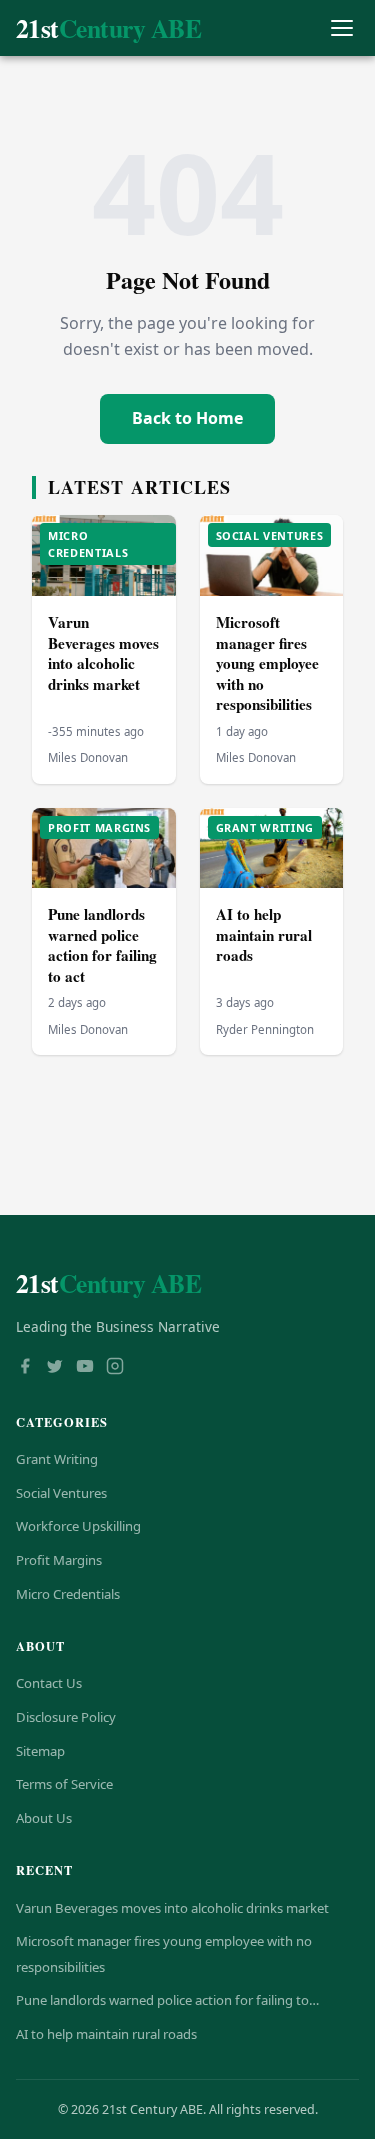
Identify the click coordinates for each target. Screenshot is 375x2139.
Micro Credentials (68, 1594)
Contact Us (49, 1683)
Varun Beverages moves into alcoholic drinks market (103, 653)
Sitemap (40, 1751)
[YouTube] (85, 1368)
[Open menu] (341, 28)
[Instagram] (115, 1368)
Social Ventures (61, 1493)
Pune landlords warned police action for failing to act (102, 945)
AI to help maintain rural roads (264, 934)
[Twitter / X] (55, 1368)
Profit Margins (59, 1560)
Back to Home (187, 418)
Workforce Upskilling (78, 1526)
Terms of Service (64, 1784)
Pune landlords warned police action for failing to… (167, 2000)
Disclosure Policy (66, 1717)
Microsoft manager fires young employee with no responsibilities (267, 663)
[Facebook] (25, 1368)
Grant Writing (57, 1459)
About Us (44, 1818)
